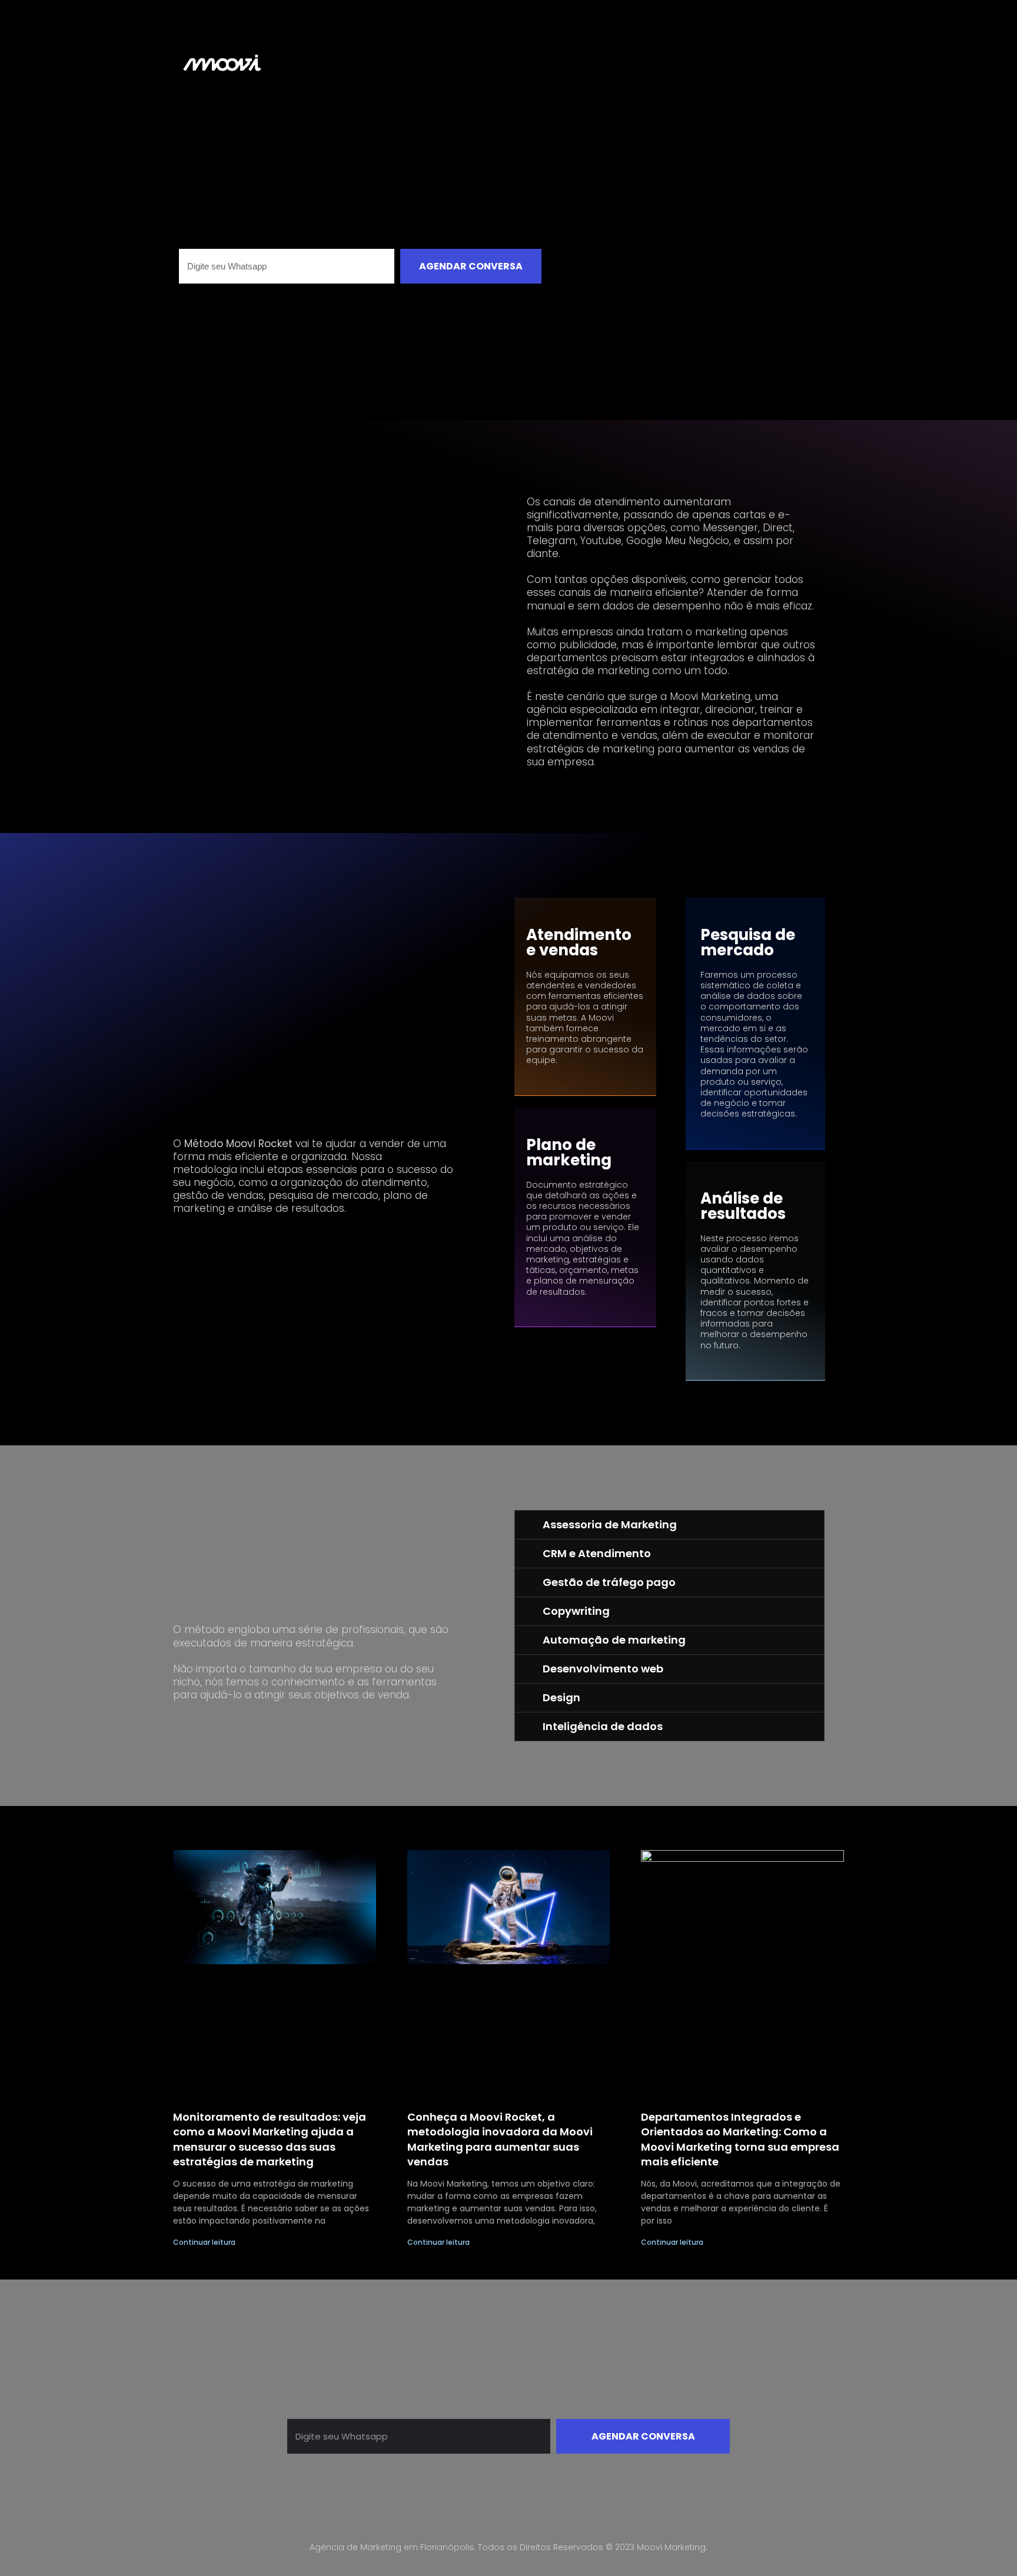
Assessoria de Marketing (610, 1524)
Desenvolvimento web (603, 1669)
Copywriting (576, 1611)
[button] (669, 1525)
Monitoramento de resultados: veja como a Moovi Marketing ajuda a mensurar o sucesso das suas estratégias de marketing (270, 2139)
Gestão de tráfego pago (609, 1582)
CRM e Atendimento (597, 1553)
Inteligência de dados (603, 1726)
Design (561, 1697)
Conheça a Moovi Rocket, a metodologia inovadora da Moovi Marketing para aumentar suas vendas (500, 2139)
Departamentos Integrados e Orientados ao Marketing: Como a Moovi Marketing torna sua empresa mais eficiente (740, 2139)
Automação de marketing (614, 1640)
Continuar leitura (204, 2242)
